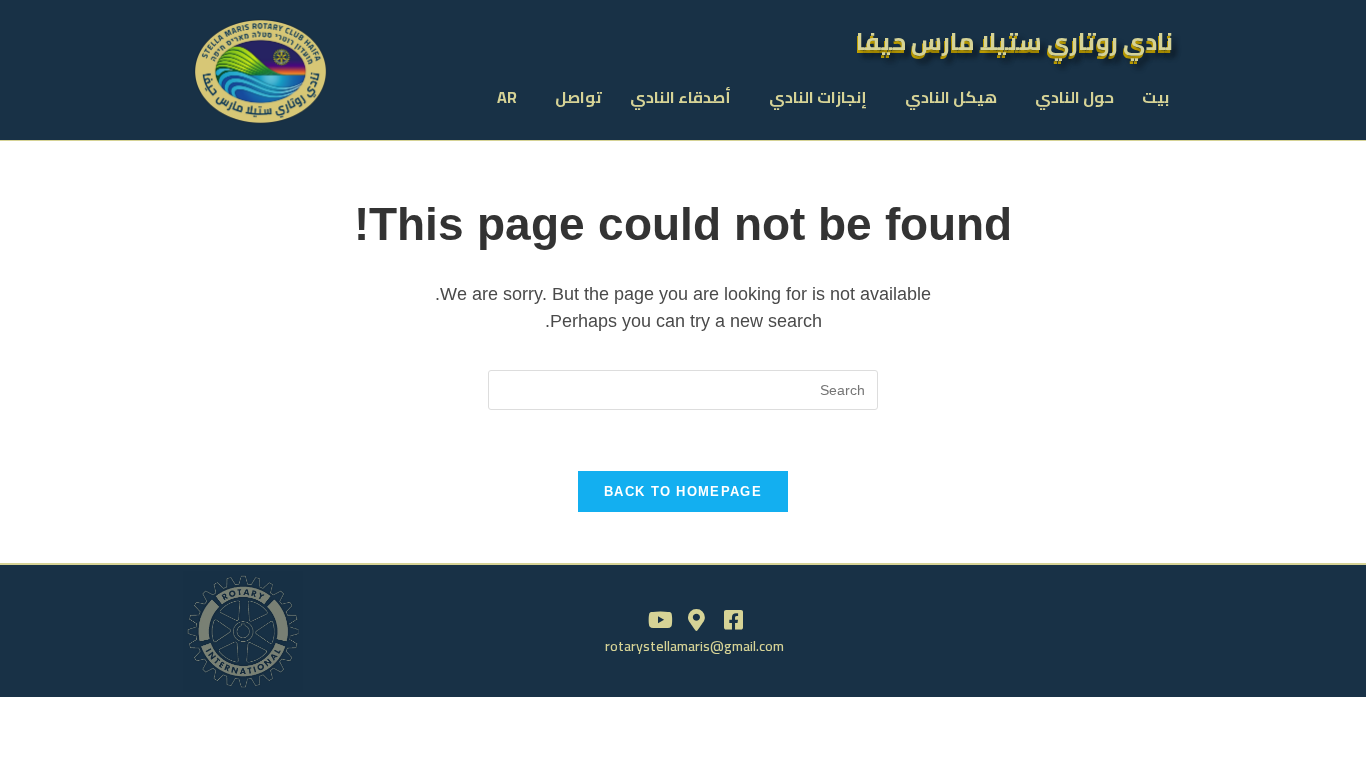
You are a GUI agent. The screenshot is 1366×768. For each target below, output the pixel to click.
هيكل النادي (951, 97)
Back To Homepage (683, 491)
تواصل (578, 97)
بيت (1155, 97)
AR (507, 97)
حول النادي (1074, 97)
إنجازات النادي (818, 97)
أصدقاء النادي (680, 97)
